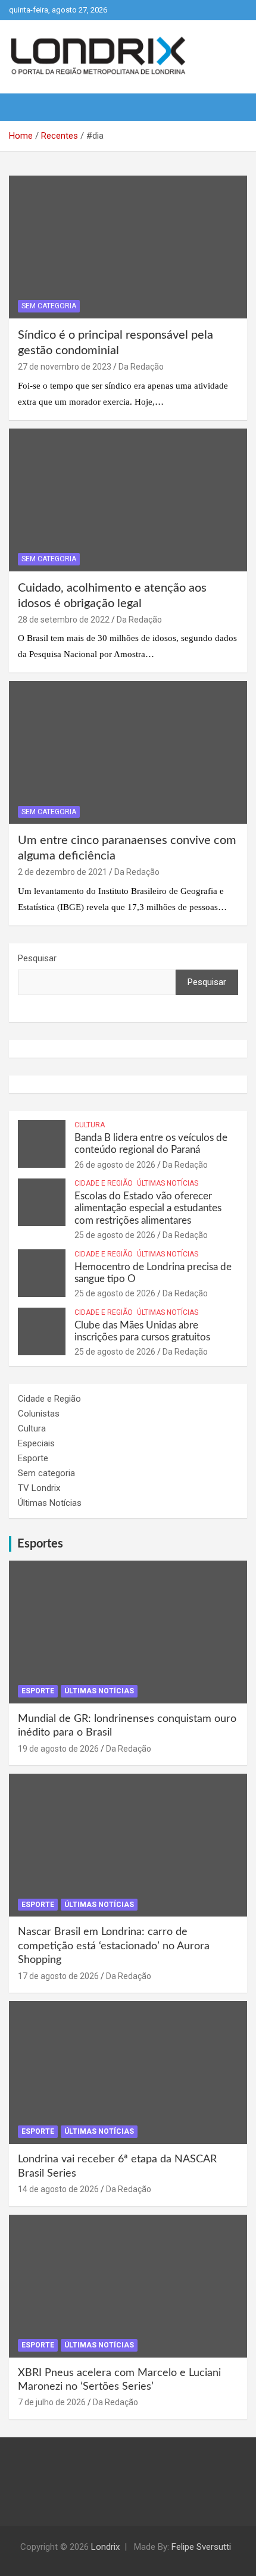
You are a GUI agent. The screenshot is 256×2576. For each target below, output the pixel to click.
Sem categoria (49, 306)
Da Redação (141, 367)
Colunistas (39, 1414)
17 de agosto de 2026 (58, 1976)
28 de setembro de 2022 (64, 620)
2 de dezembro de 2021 (63, 872)
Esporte (33, 1458)
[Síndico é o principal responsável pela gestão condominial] (128, 247)
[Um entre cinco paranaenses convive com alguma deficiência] (128, 753)
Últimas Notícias (168, 1183)
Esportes (40, 1544)
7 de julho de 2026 (52, 2402)
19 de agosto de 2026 (58, 1749)
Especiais (36, 1443)
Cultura (90, 1125)
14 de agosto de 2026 (58, 2189)
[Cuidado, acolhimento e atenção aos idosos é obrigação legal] (128, 500)
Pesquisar (37, 958)
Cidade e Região (104, 1183)
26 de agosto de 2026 (115, 1165)
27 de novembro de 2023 (65, 367)
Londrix (105, 2547)
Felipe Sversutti (201, 2547)
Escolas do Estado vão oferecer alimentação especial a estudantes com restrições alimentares (148, 1208)
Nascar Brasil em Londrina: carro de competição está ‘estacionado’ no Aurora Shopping (114, 1946)
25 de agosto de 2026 (115, 1235)
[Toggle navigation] (24, 107)
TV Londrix (39, 1488)
